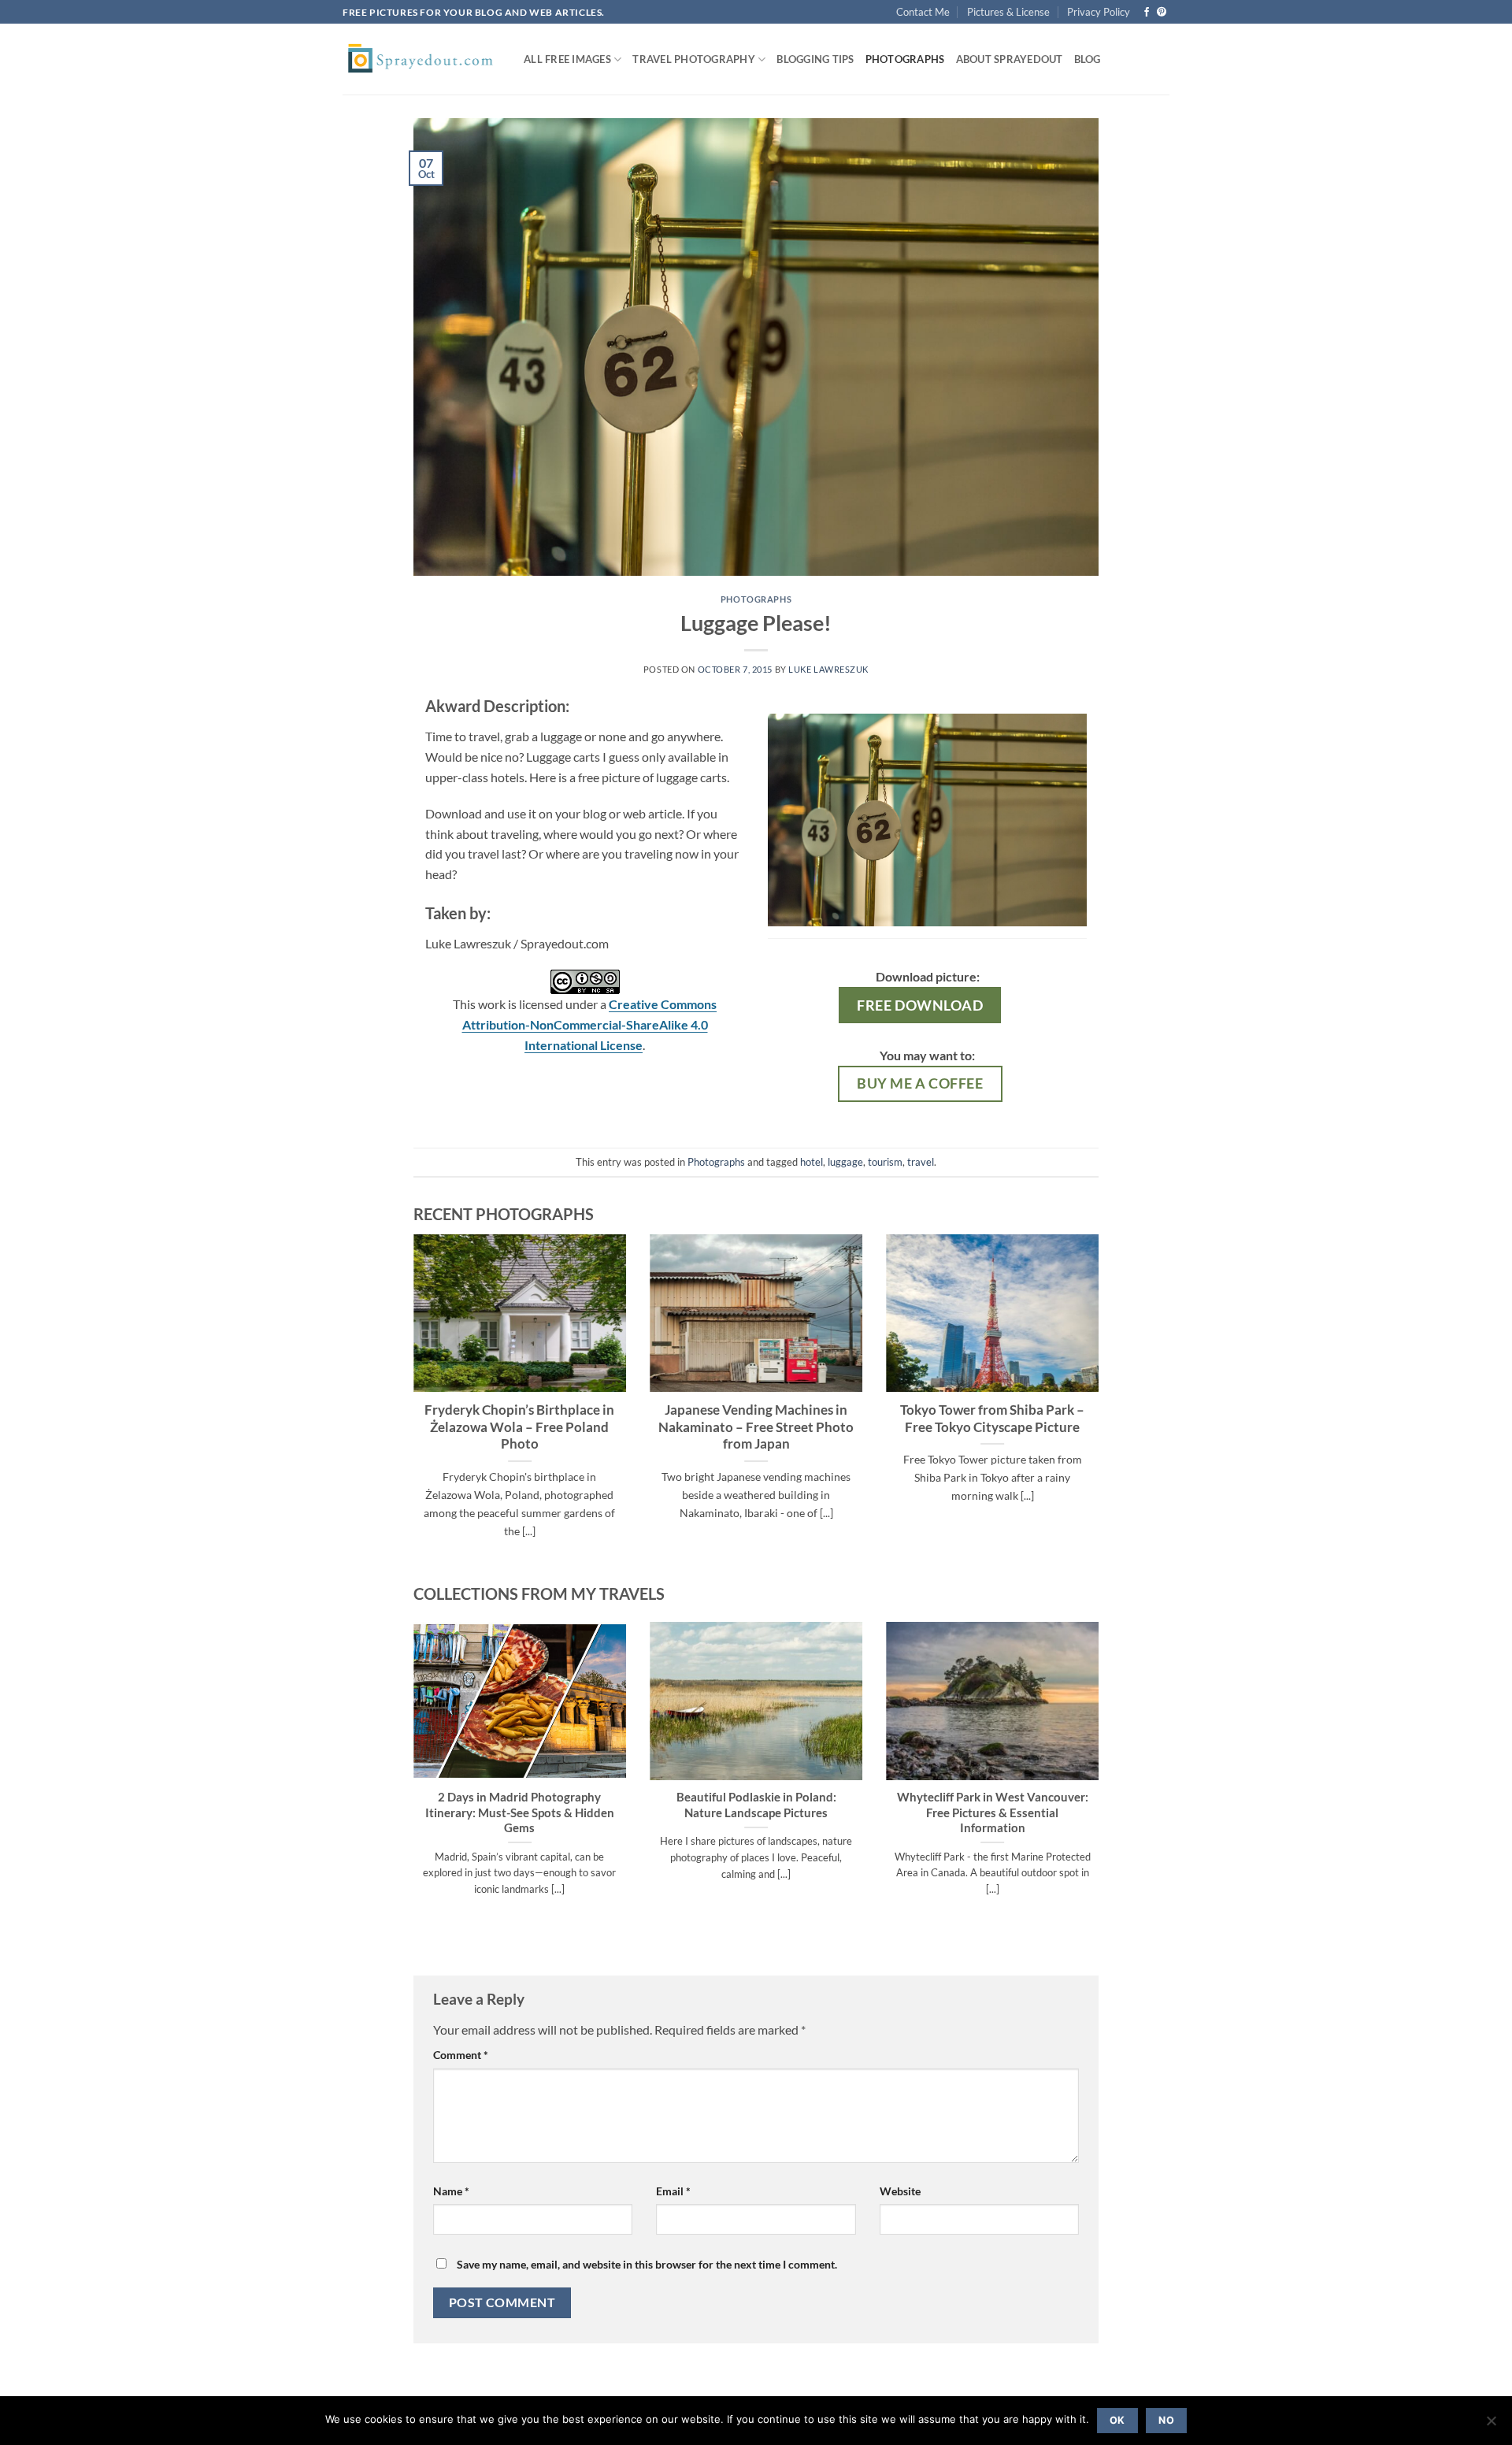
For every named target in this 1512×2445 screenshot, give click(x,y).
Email (673, 2191)
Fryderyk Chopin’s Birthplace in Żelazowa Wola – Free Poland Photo (519, 1427)
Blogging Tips (815, 59)
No (1166, 2420)
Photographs (905, 59)
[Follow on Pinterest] (1162, 13)
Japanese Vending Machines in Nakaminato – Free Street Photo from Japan (756, 1427)
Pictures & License (1008, 12)
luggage (845, 1162)
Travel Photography (694, 59)
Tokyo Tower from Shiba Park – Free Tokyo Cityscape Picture (992, 1419)
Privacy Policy (1099, 12)
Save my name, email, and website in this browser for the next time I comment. (647, 2264)
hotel (812, 1162)
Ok (1117, 2420)
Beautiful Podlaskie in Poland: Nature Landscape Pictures (756, 1804)
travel (921, 1162)
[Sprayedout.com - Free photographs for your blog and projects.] (421, 59)
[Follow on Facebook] (1147, 13)
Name (451, 2191)
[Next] (1102, 1406)
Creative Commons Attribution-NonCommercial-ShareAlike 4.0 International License (590, 1024)
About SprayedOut (1010, 59)
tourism (885, 1162)
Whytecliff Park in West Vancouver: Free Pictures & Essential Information (993, 1812)
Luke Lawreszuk (828, 669)
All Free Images (567, 59)
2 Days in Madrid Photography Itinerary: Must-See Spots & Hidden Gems (520, 1812)
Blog (1088, 59)
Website (900, 2191)
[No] (1491, 2425)
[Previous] (410, 1406)
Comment (461, 2055)
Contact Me (923, 12)
